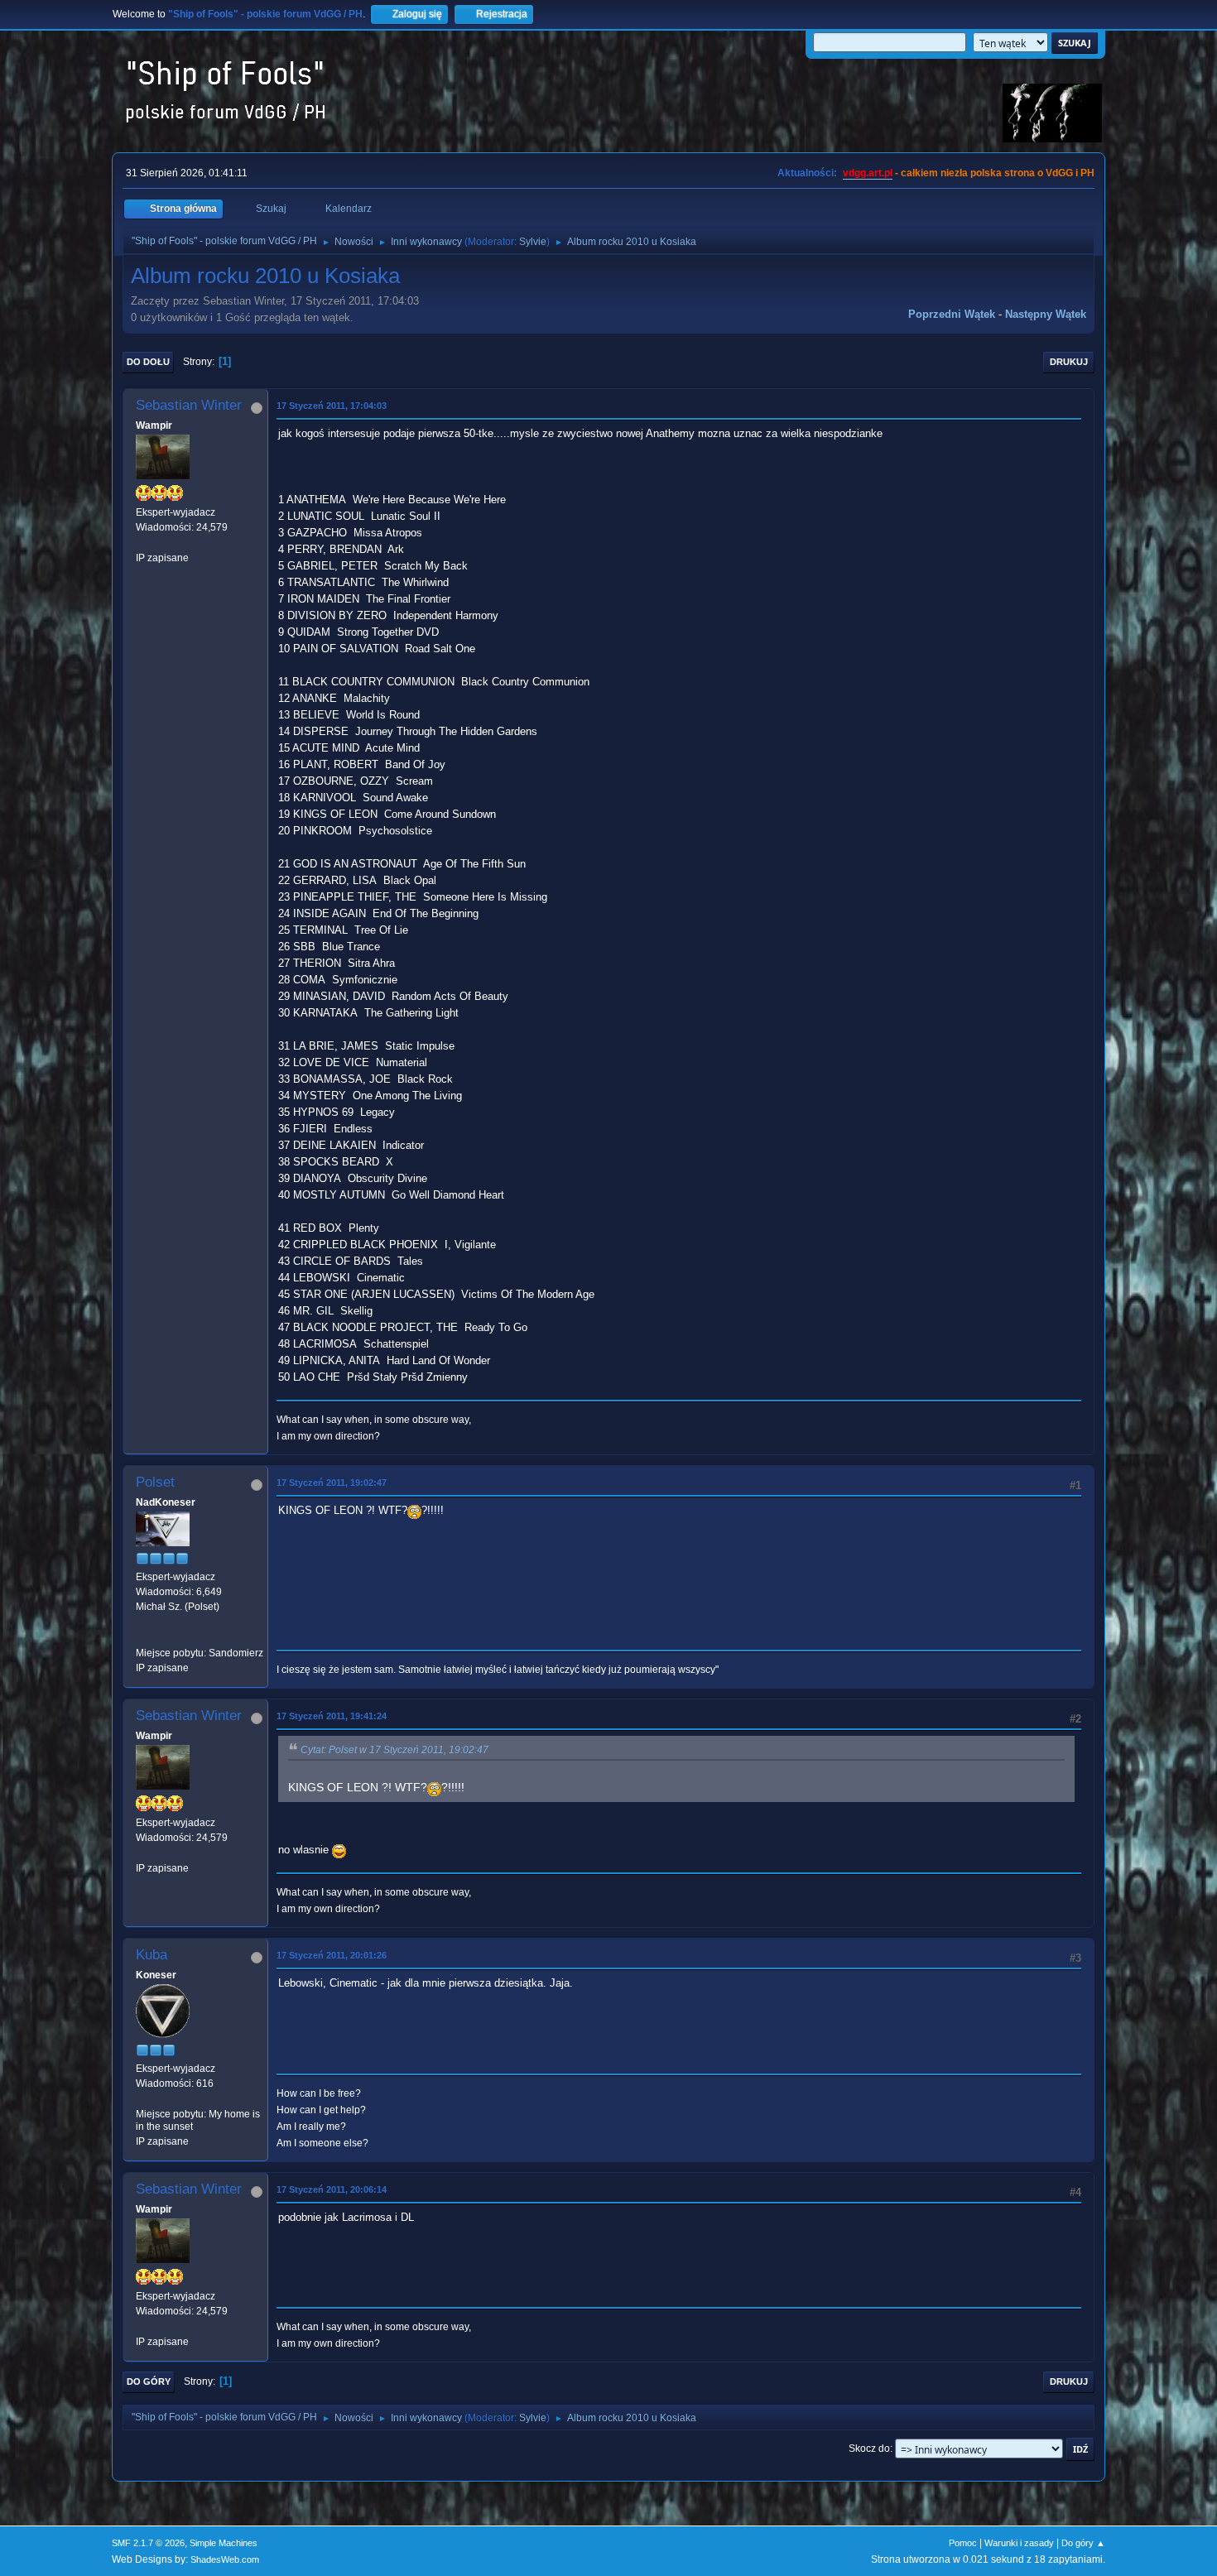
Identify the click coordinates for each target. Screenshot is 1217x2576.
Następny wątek (1046, 314)
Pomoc (963, 2543)
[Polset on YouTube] (142, 1637)
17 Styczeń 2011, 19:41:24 (332, 1716)
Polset (155, 1482)
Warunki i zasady (1019, 2543)
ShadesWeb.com (225, 2559)
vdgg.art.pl (868, 173)
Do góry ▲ (1083, 2543)
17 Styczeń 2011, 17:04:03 (332, 406)
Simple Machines (224, 2543)
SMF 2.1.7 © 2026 (148, 2543)
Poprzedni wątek (952, 314)
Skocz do (869, 2449)
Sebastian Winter (189, 405)
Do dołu (148, 362)
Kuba (152, 1955)
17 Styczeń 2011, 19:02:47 (332, 1483)
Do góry (149, 2381)
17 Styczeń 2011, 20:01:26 (332, 1955)
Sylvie (533, 242)
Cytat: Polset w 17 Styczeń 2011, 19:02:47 (394, 1750)
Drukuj (1069, 362)
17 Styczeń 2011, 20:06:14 (332, 2189)
